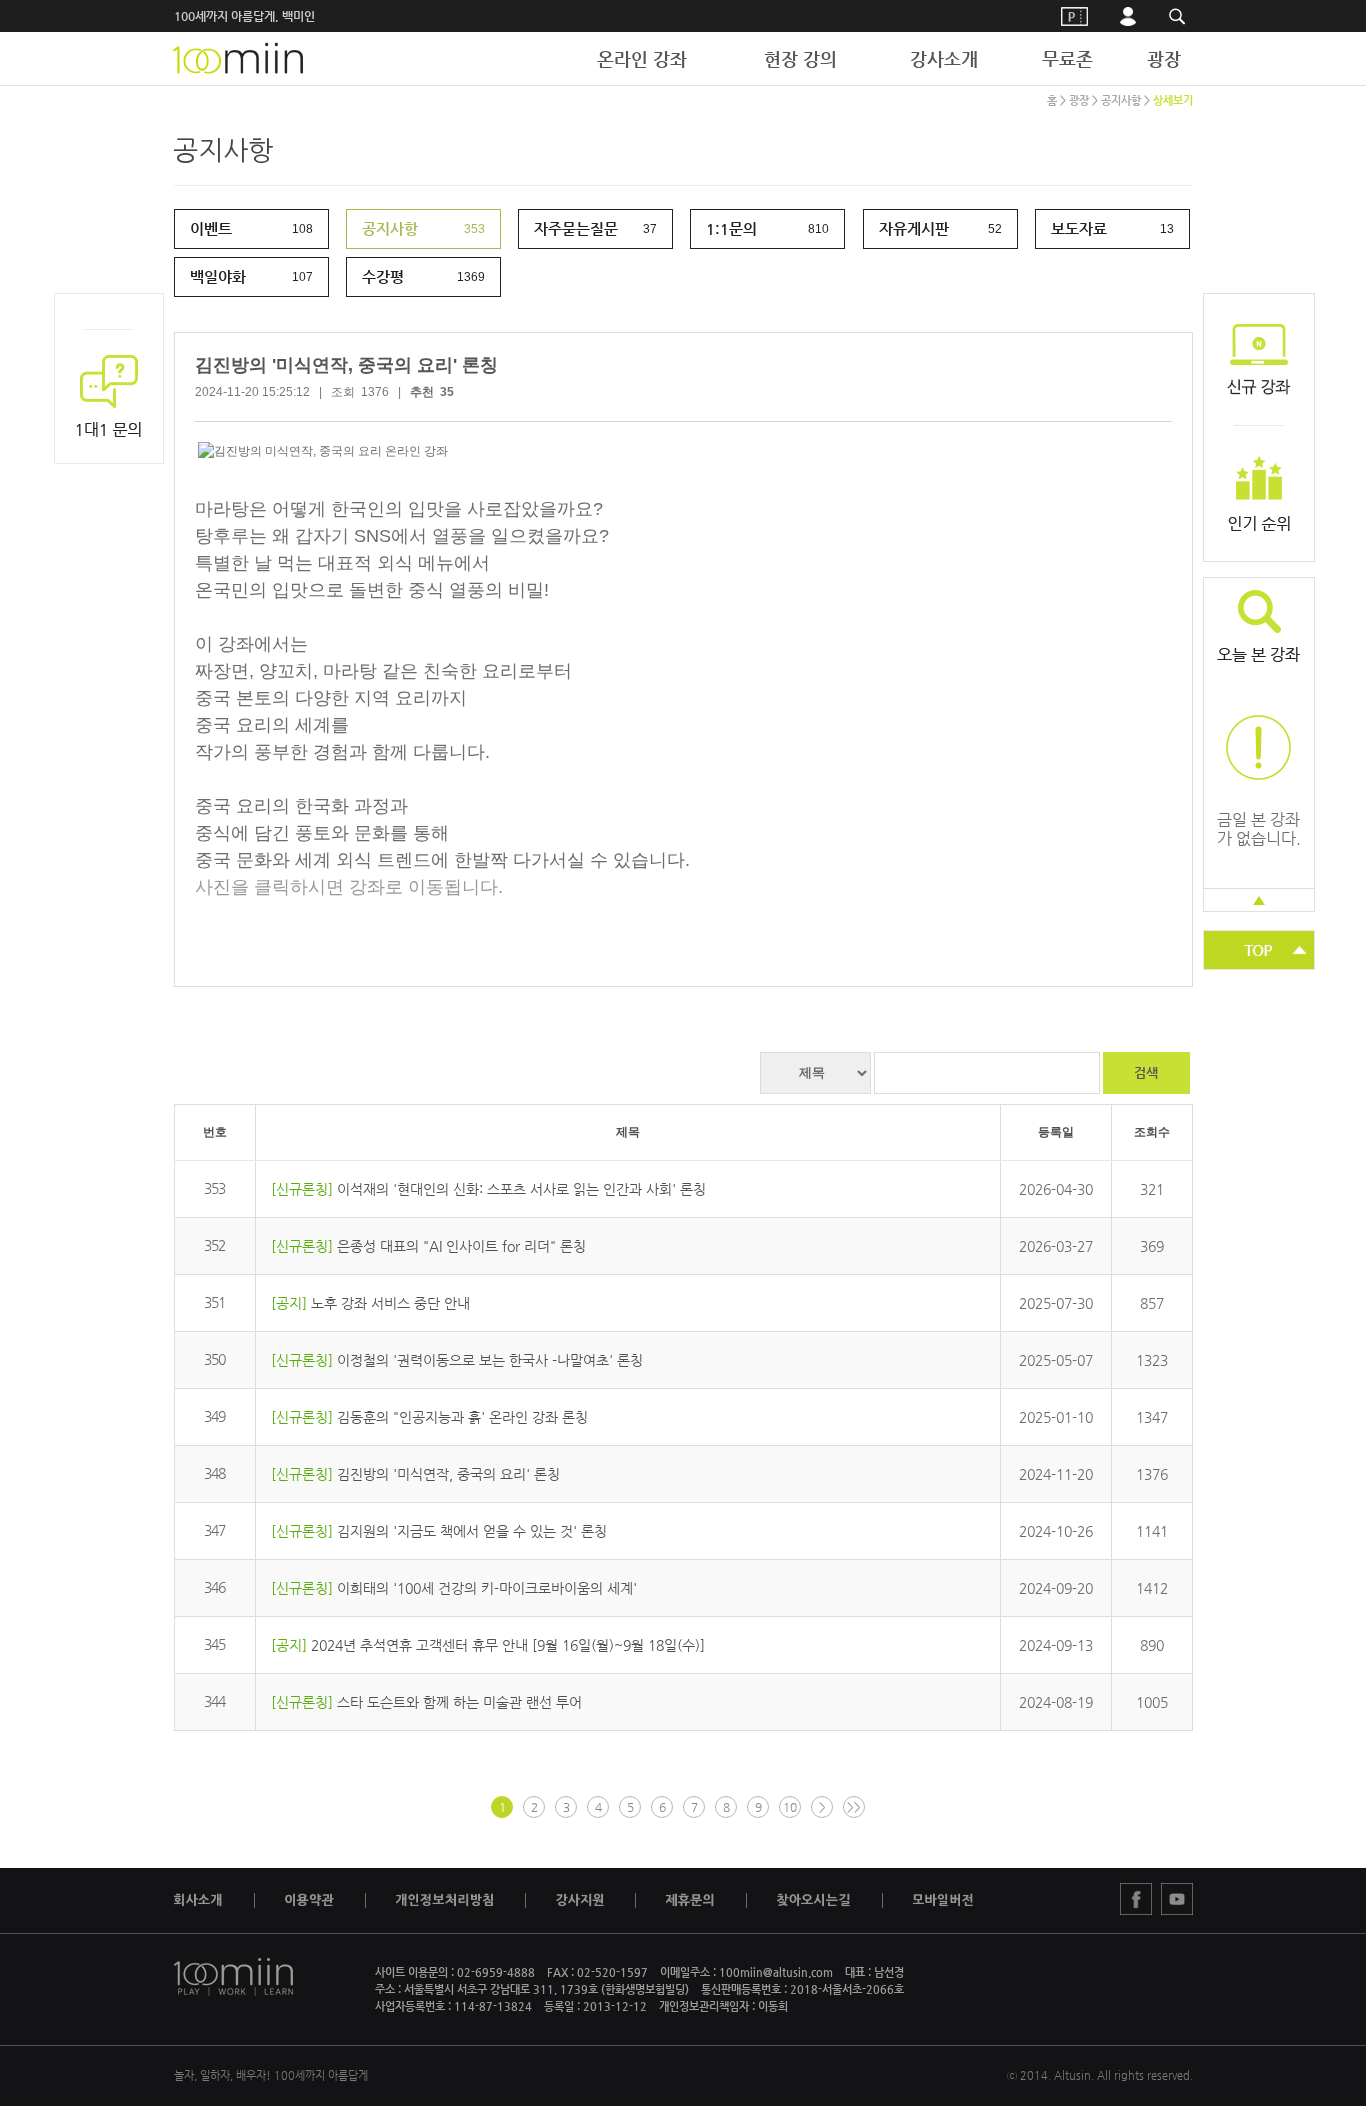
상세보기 (1173, 100)
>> (854, 1807)
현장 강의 (800, 58)
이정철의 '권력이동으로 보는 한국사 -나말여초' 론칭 (490, 1360)
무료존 (1067, 58)
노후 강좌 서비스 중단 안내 (390, 1303)
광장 (1164, 58)
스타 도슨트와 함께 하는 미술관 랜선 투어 (459, 1702)
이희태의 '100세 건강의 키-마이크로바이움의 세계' (487, 1588)
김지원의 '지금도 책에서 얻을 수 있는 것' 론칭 (472, 1531)
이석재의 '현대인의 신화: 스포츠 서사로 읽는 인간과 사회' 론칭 (521, 1189)
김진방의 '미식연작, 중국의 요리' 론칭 (448, 1474)
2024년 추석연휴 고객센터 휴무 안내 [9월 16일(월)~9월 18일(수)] (508, 1645)
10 (790, 1807)
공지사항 (1121, 100)
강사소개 (944, 58)
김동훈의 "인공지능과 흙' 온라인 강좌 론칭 (462, 1417)
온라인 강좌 (642, 58)
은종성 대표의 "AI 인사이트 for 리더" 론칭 (461, 1246)
